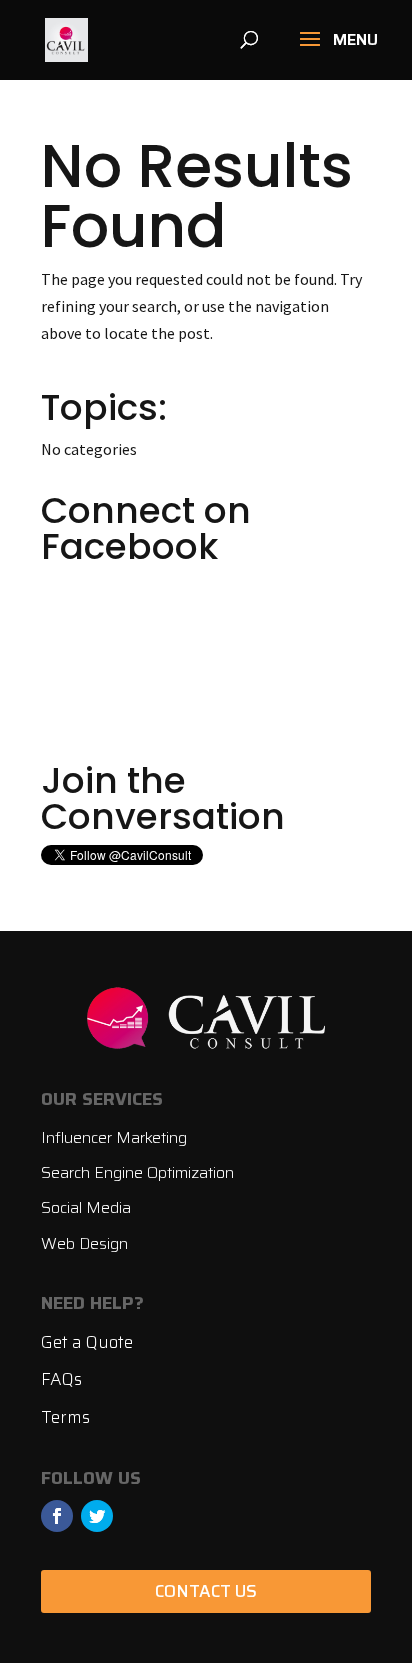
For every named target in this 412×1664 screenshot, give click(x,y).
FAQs (61, 1379)
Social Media (86, 1207)
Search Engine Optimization (137, 1172)
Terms (65, 1417)
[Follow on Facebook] (57, 1516)
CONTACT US (206, 1591)
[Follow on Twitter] (97, 1516)
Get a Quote (87, 1342)
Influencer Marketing (114, 1137)
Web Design (84, 1243)
